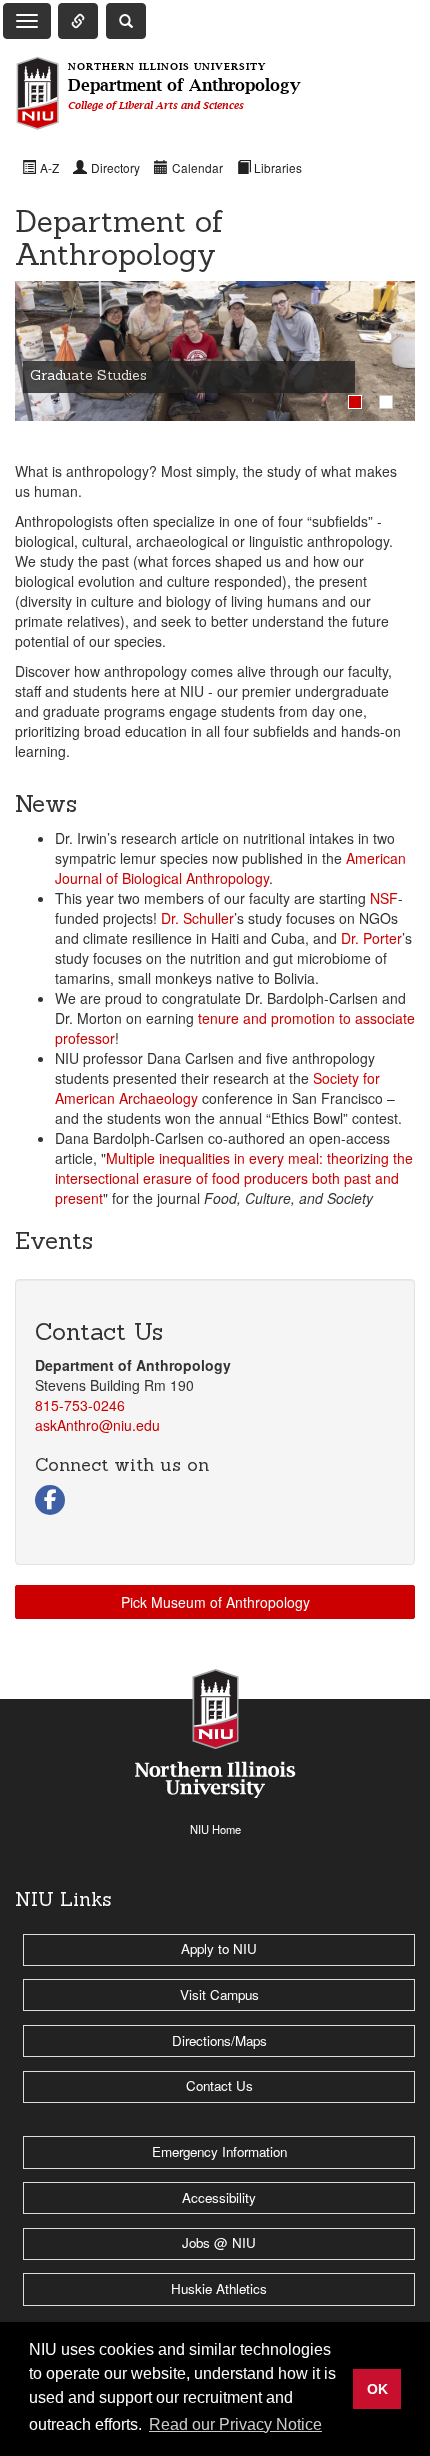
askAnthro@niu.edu (97, 1425)
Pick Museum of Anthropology (215, 1602)
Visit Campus (219, 1994)
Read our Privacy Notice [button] (235, 2424)
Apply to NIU (219, 1948)
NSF (384, 898)
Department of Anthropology (184, 86)
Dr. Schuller (197, 918)
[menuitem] (40, 167)
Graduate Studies (88, 375)
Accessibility (219, 2197)
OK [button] (377, 2389)
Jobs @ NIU (219, 2242)
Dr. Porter (371, 938)
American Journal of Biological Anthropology (230, 868)
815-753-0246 (80, 1405)
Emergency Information (219, 2151)
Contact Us (219, 2085)
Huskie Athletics (219, 2288)
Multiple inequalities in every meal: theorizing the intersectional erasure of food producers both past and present (234, 1178)
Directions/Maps (219, 2040)
